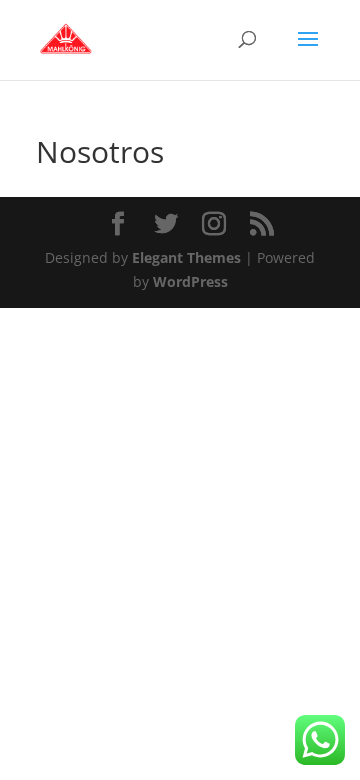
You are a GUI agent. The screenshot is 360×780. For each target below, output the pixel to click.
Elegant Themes (186, 257)
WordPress (190, 281)
